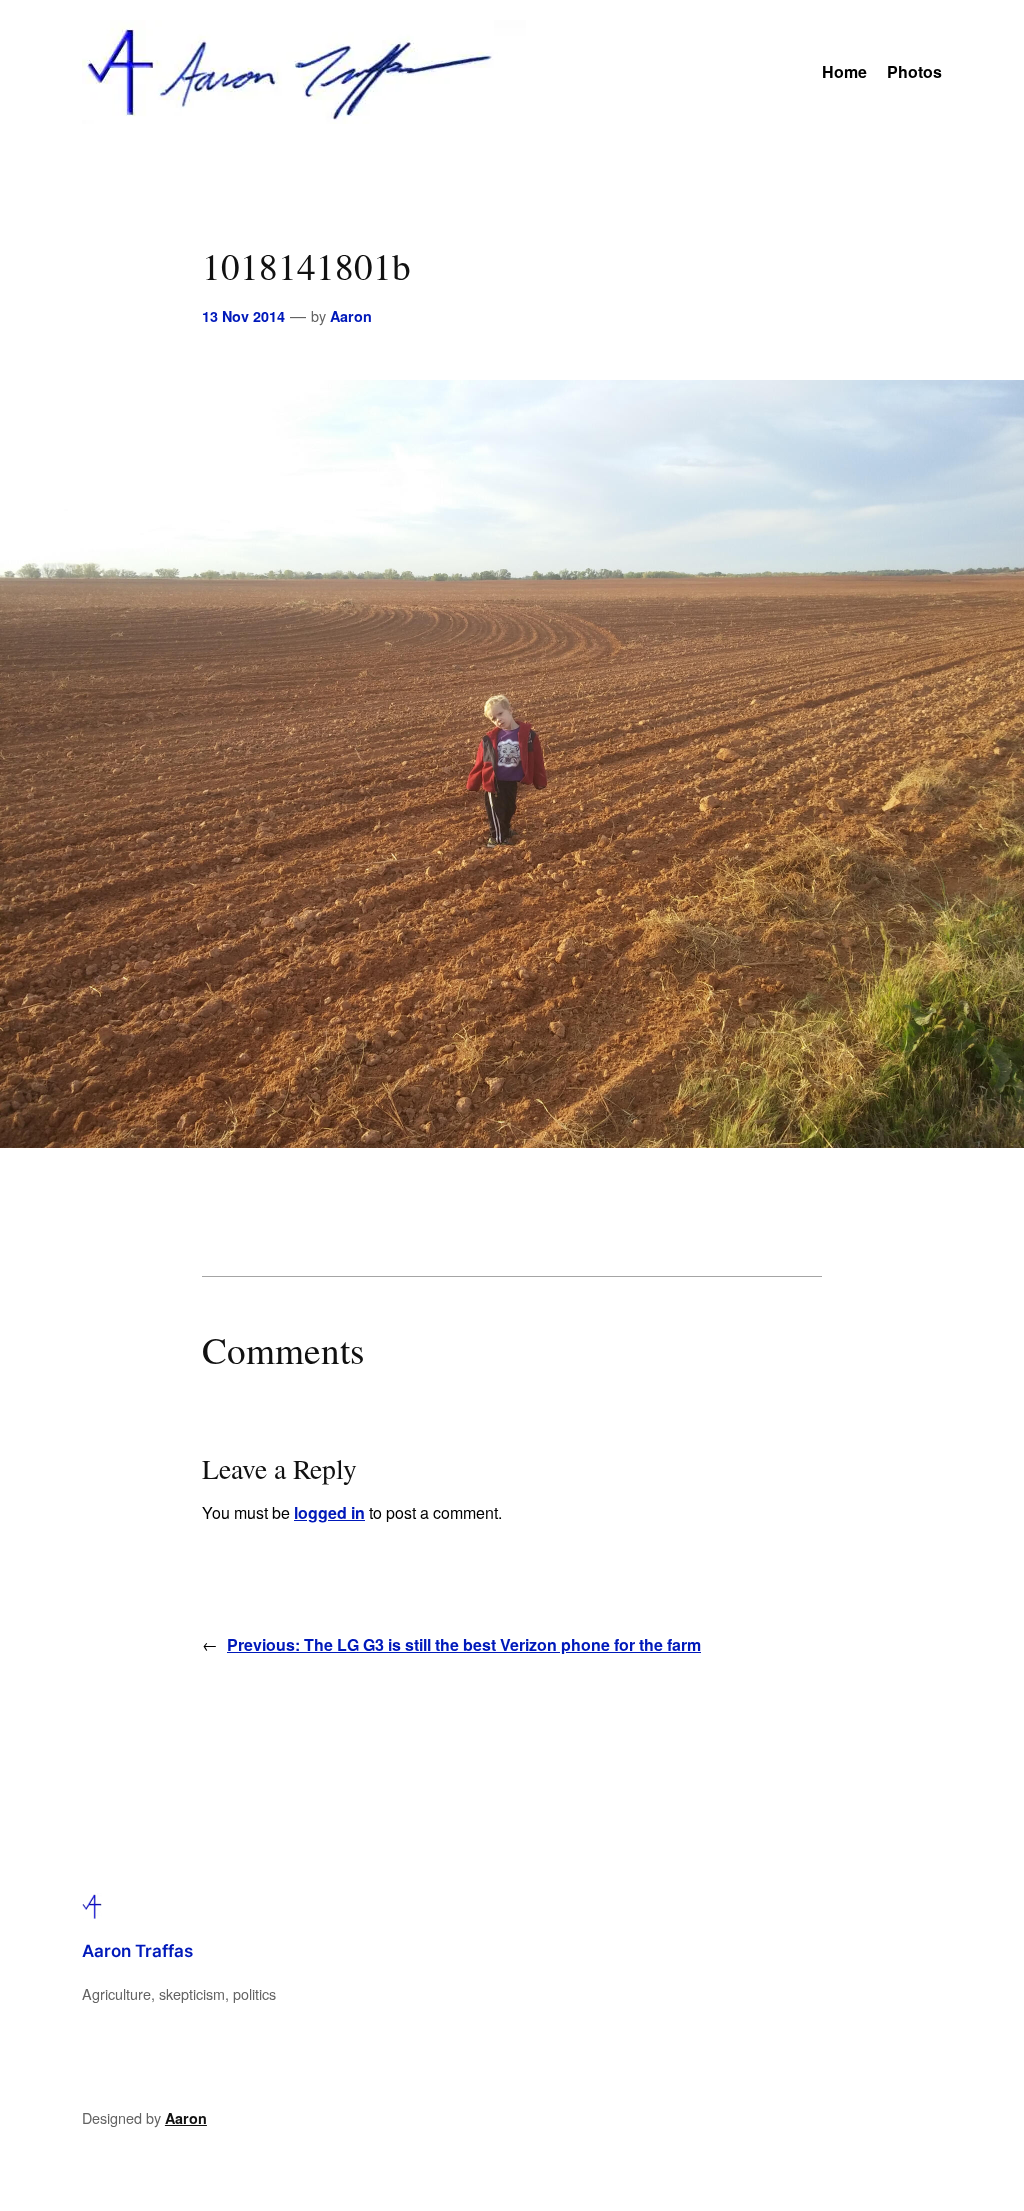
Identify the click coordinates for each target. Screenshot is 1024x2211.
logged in (329, 1512)
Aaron (351, 316)
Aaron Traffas (137, 1951)
